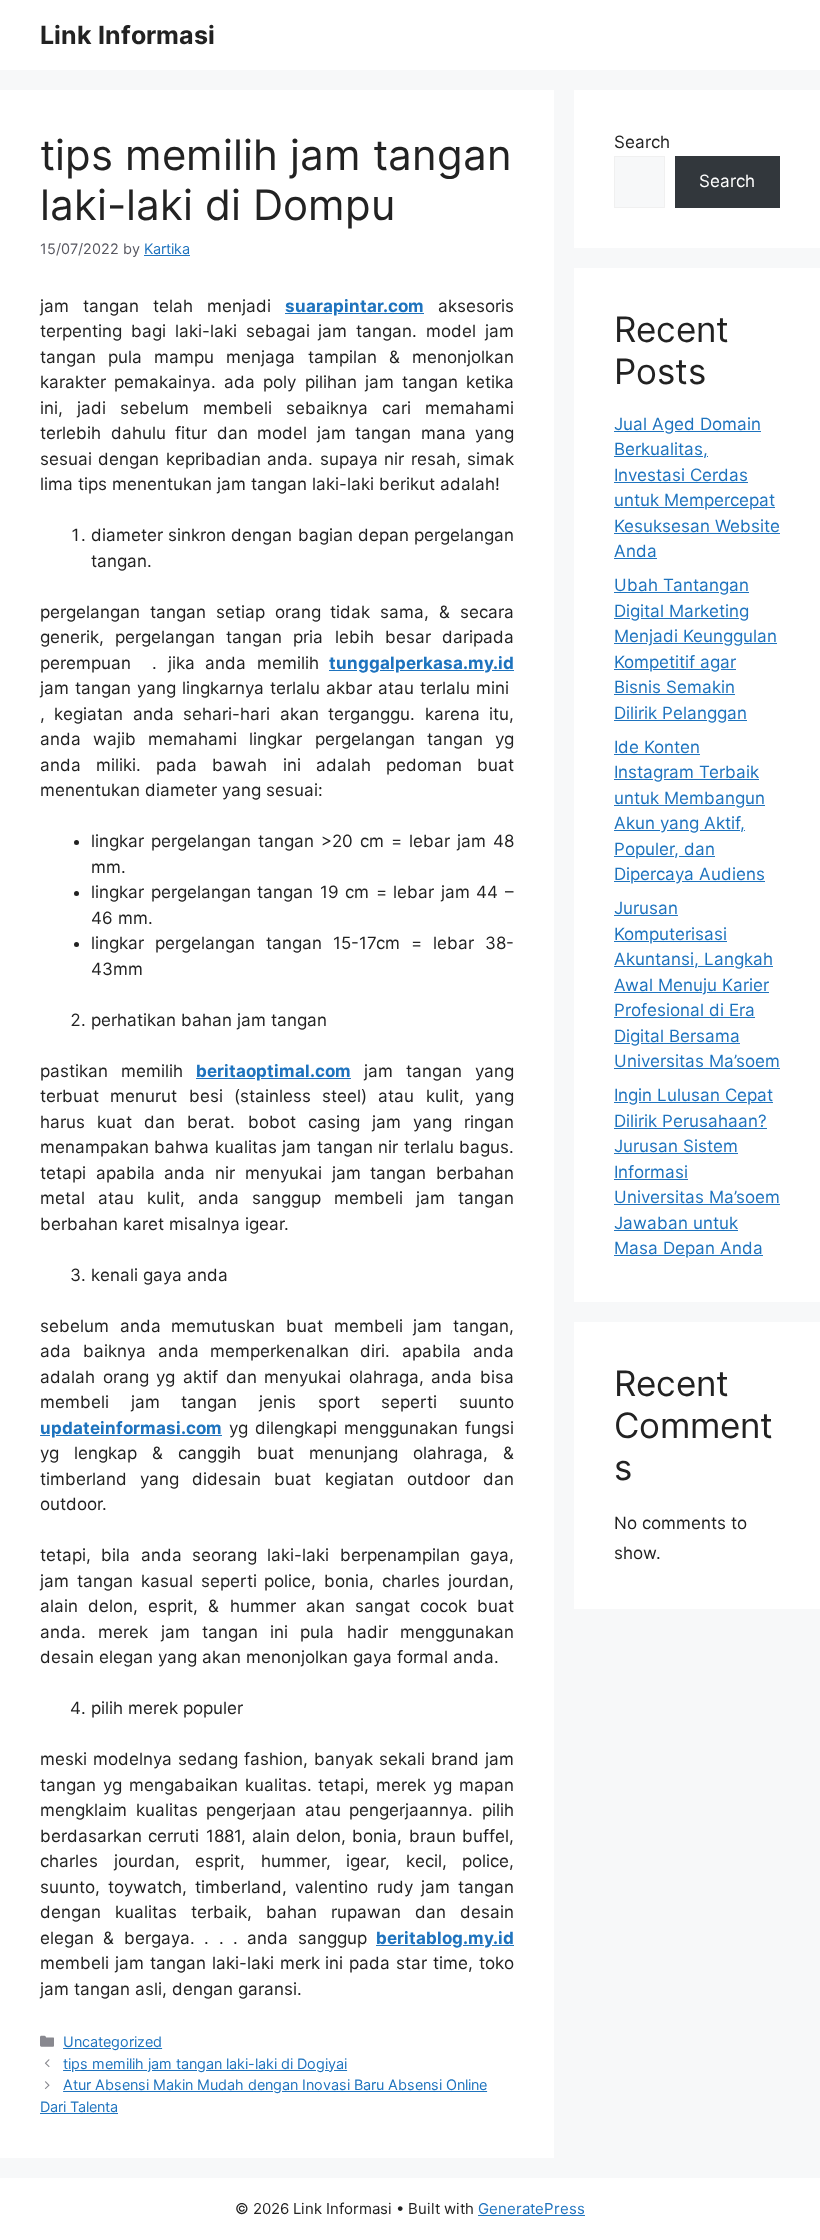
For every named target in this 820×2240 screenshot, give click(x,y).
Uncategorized (112, 2041)
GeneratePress (531, 2208)
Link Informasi (127, 35)
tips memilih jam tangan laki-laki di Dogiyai (205, 2063)
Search (642, 142)
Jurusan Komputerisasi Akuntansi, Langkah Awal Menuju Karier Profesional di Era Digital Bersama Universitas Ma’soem (697, 984)
